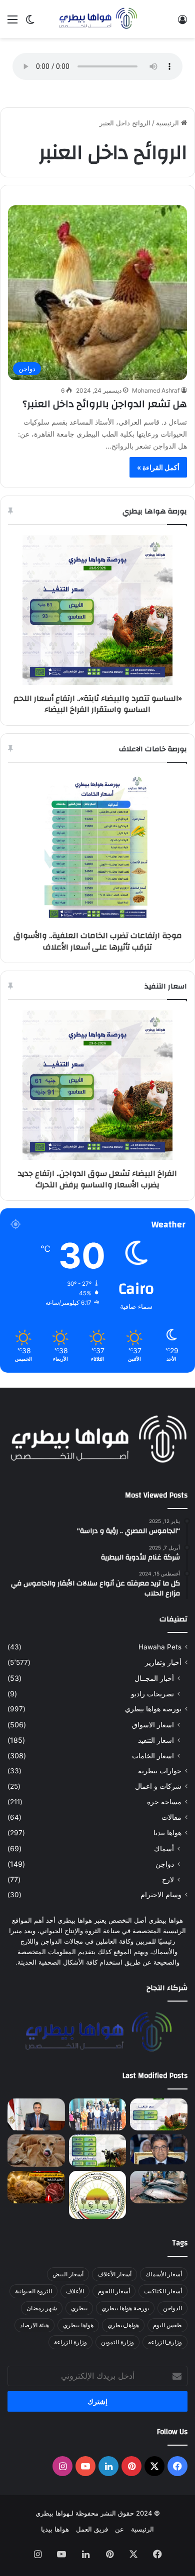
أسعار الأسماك (164, 2274)
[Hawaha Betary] (97, 19)
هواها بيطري (78, 2325)
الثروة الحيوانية (33, 2291)
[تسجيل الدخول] (182, 23)
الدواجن (172, 2308)
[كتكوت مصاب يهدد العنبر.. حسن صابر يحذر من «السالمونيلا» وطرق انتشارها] (36, 2187)
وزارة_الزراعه (165, 2342)
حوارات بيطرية (160, 1771)
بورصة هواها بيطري (153, 1709)
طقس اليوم (167, 2325)
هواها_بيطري (123, 2325)
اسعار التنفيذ (156, 1740)
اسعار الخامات (153, 1756)
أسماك (164, 1848)
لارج (168, 1879)
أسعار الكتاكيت (163, 2291)
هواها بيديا (167, 1833)
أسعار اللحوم (114, 2291)
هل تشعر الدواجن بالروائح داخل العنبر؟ (105, 404)
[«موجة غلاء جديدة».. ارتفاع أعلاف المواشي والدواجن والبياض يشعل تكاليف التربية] (98, 2151)
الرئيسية (168, 123)
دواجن (165, 1864)
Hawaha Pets (160, 1647)
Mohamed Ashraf (156, 390)
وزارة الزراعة (70, 2342)
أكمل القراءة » (158, 467)
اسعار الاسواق (153, 1725)
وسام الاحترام (161, 1895)
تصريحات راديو (152, 1694)
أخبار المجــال (154, 1678)
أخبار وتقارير (163, 1662)
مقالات (171, 1817)
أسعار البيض (68, 2274)
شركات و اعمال (158, 1786)
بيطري (79, 2308)
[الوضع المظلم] (30, 23)
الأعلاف (75, 2291)
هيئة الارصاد (34, 2325)
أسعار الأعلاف (114, 2274)
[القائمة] (12, 23)
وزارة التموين (117, 2342)
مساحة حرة (164, 1802)
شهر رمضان (42, 2308)
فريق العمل (92, 2529)
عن (119, 2529)
